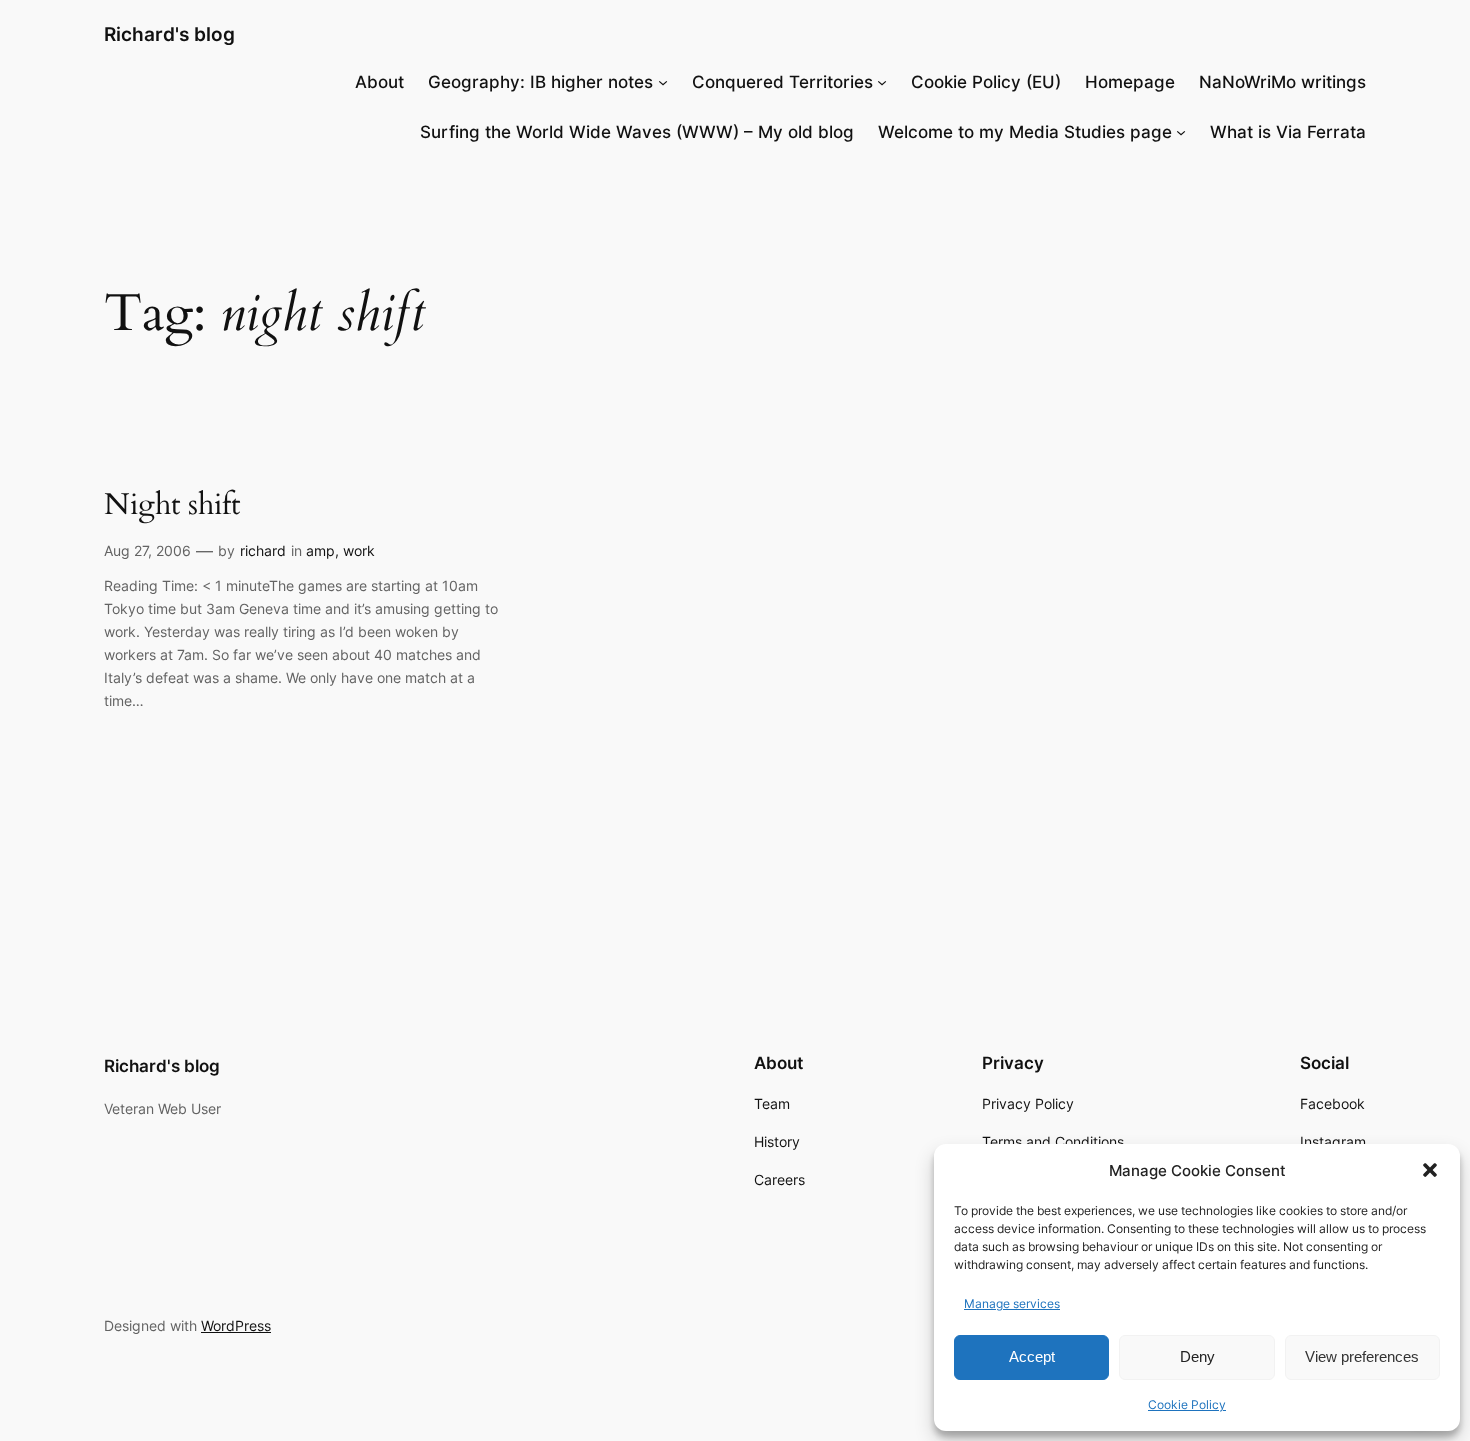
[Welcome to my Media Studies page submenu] (1181, 132)
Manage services (1012, 1303)
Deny (1197, 1356)
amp (320, 550)
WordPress (236, 1325)
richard (263, 550)
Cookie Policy (1187, 1404)
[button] (1430, 1170)
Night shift (172, 506)
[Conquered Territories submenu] (882, 82)
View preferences (1362, 1356)
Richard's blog (169, 34)
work (359, 550)
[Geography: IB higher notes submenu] (663, 82)
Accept (1032, 1356)
